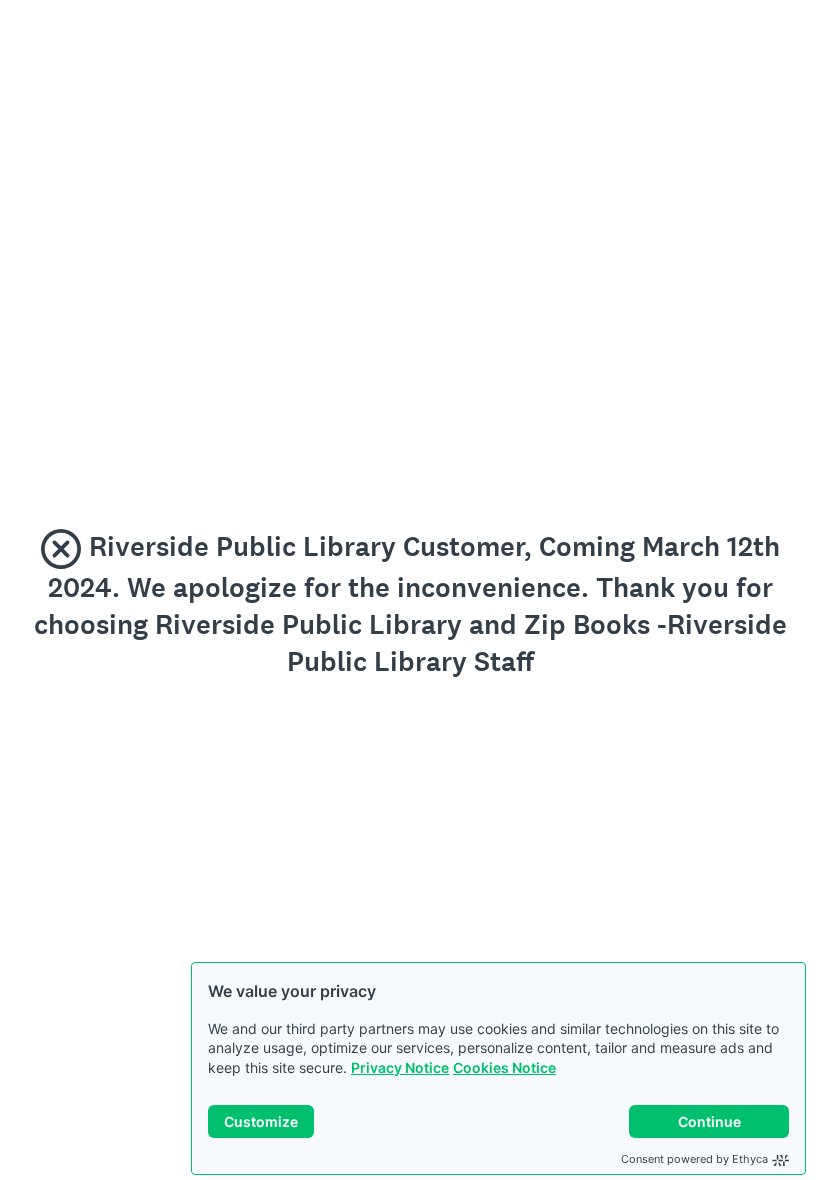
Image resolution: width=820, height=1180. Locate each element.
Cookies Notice (504, 1067)
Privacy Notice (400, 1067)
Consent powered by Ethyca (694, 1159)
